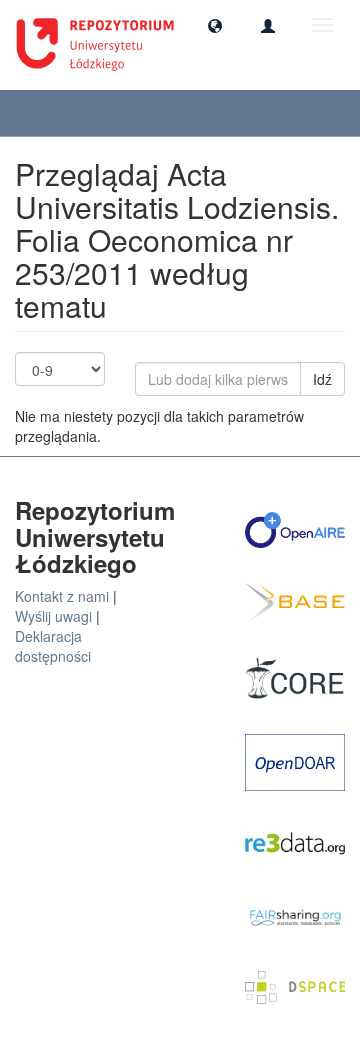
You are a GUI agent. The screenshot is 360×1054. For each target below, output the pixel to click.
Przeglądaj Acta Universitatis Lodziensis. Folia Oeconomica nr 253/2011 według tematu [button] (155, 113)
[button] (215, 25)
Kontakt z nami (62, 596)
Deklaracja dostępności (53, 646)
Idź (322, 379)
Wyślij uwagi (53, 616)
